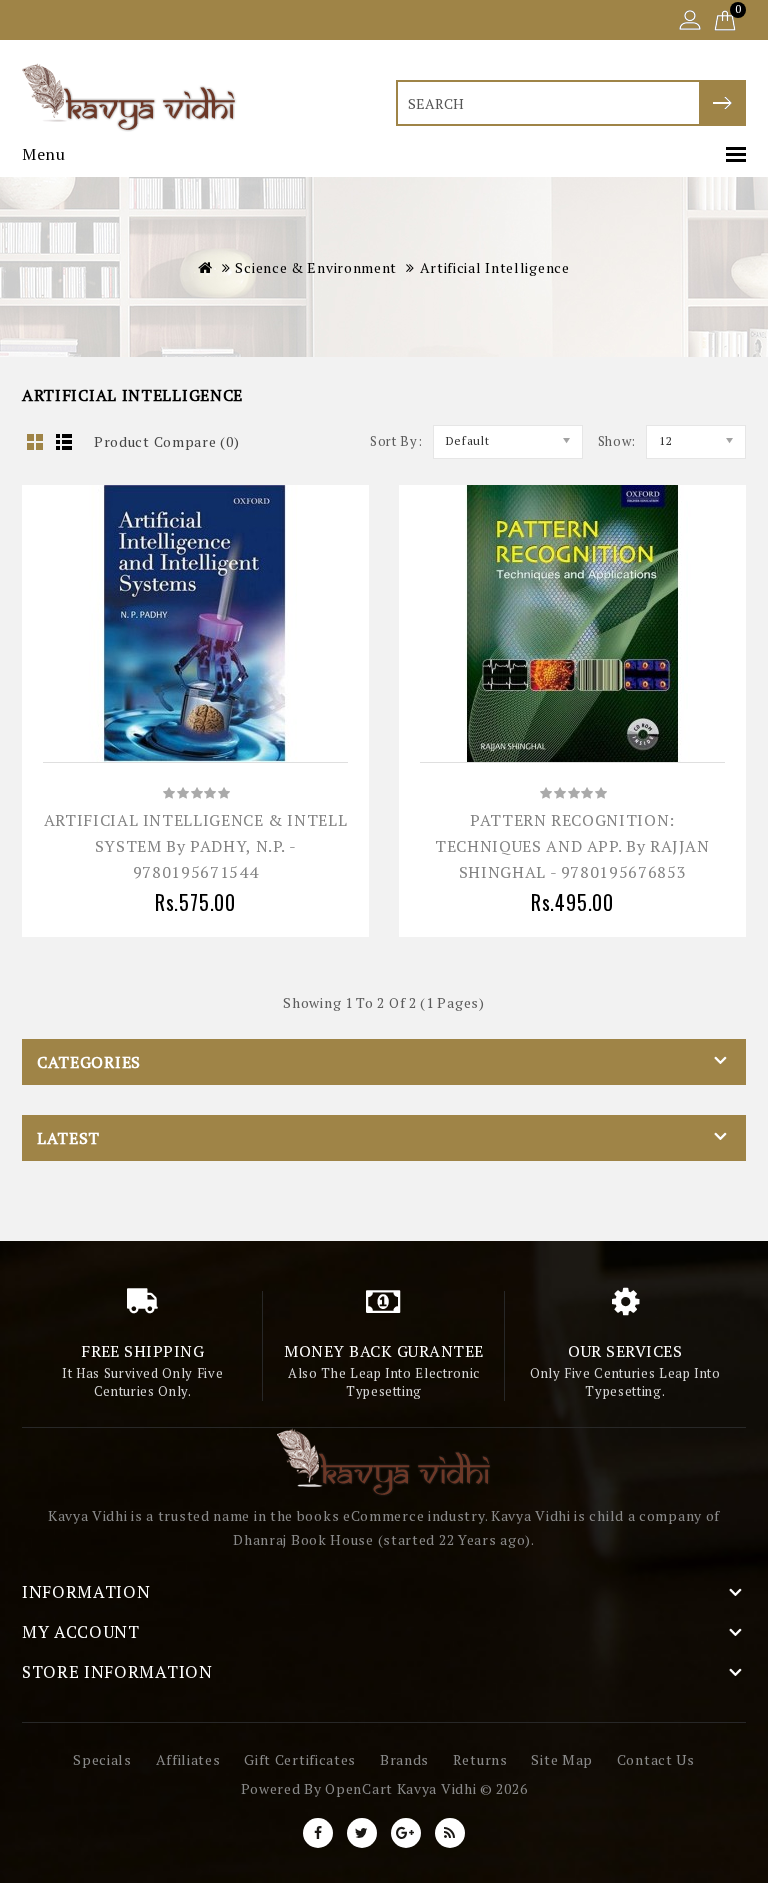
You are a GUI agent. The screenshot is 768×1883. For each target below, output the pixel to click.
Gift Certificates (300, 1759)
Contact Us (656, 1759)
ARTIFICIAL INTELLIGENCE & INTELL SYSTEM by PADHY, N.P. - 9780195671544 (195, 846)
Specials (102, 1759)
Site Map (562, 1759)
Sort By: (396, 441)
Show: (617, 441)
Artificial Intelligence (495, 267)
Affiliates (188, 1759)
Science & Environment (316, 267)
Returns (480, 1759)
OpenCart (359, 1788)
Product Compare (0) (166, 441)
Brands (404, 1759)
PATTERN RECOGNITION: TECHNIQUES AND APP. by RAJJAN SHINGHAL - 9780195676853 (572, 846)
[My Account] (690, 22)
